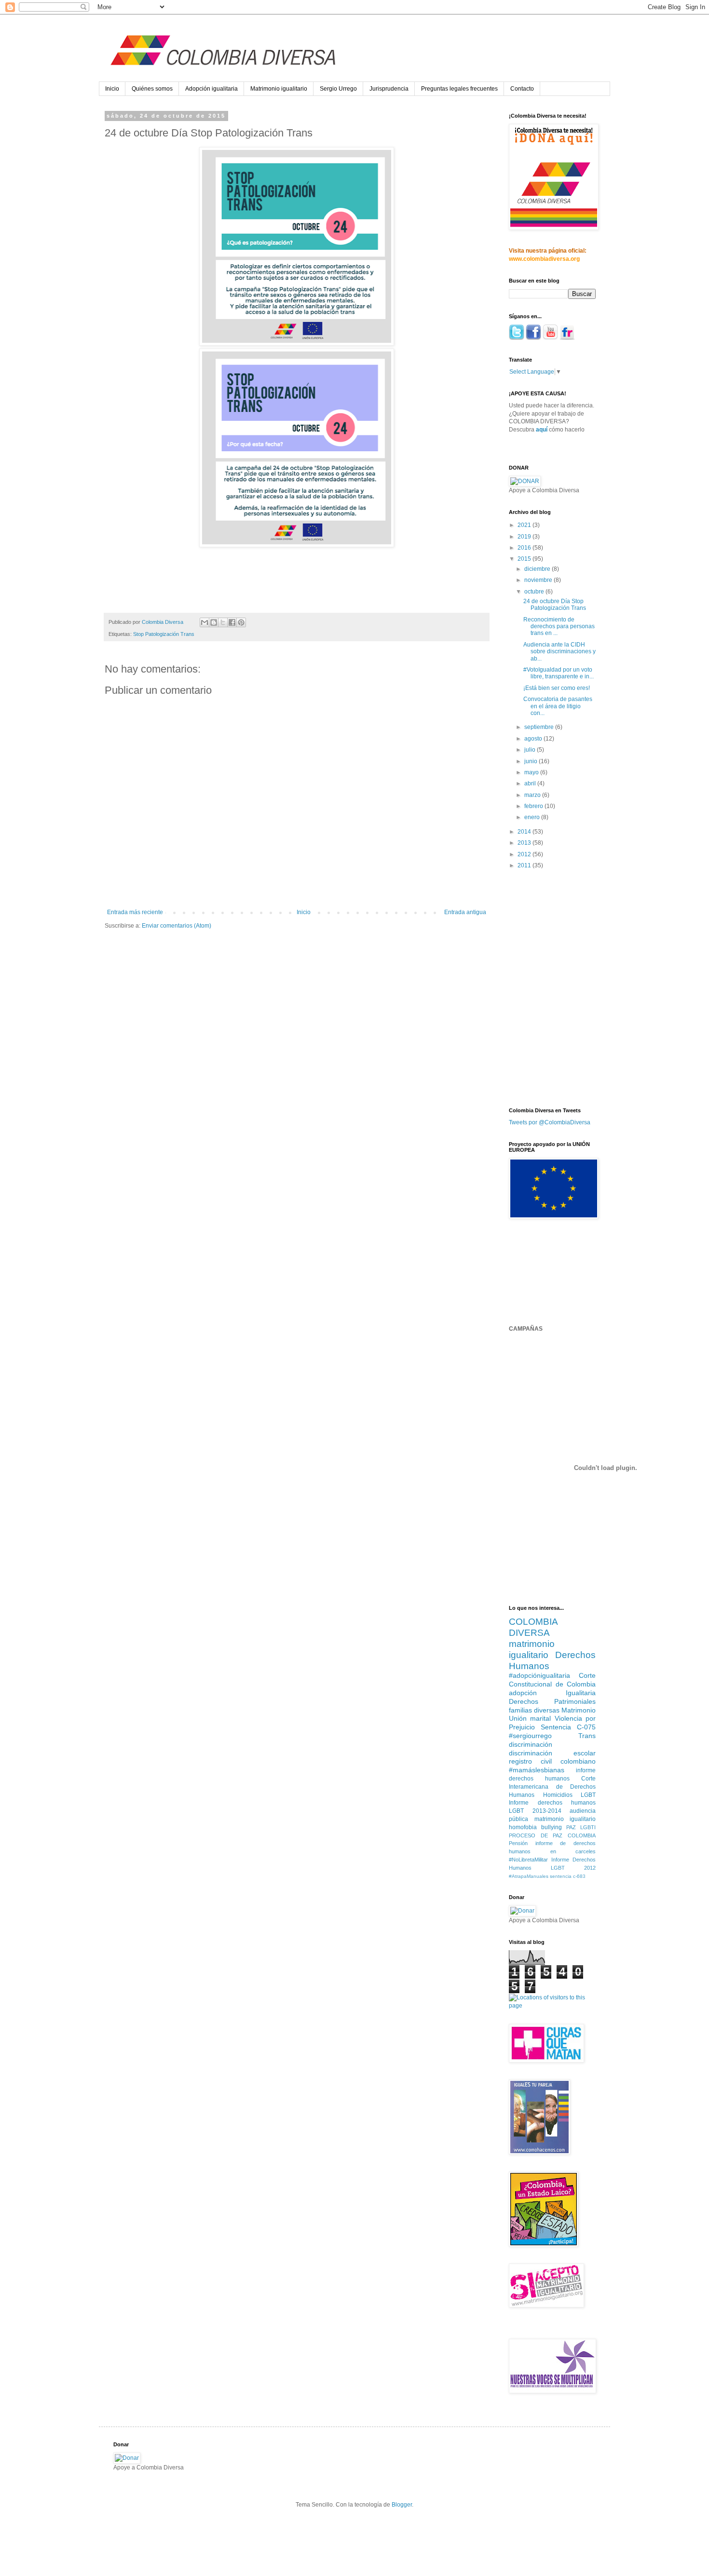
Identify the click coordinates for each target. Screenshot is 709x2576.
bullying (552, 1827)
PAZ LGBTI (581, 1827)
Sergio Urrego (338, 89)
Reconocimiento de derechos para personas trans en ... (559, 627)
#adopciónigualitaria (539, 1675)
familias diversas (534, 1710)
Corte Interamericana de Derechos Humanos (552, 1787)
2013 (525, 843)
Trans (587, 1736)
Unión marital (530, 1718)
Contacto (522, 89)
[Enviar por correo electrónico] (205, 622)
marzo (533, 795)
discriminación (531, 1744)
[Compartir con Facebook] (232, 622)
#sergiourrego (530, 1736)
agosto (534, 739)
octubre (535, 592)
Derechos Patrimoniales (552, 1701)
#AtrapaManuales (529, 1876)
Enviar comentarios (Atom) (177, 926)
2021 (525, 525)
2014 (525, 832)
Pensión (518, 1843)
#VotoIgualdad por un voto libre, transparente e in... (559, 673)
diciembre (538, 569)
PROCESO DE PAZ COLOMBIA (552, 1835)
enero (533, 817)
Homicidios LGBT (570, 1795)
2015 (525, 559)
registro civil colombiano (552, 1761)
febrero (534, 806)
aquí (542, 430)
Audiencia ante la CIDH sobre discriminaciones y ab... (559, 652)
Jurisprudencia (389, 89)
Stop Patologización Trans (164, 634)
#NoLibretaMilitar (528, 1860)
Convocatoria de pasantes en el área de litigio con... (558, 706)
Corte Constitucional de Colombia (552, 1680)
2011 (525, 865)
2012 (525, 854)
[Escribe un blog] (214, 622)
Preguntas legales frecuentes (459, 89)
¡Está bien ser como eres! (557, 688)
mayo (532, 772)
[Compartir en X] (223, 622)
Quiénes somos (152, 89)
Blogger (402, 2505)
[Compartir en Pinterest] (241, 622)
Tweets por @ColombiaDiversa (550, 1122)
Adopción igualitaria (211, 89)
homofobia (523, 1827)
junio (532, 761)
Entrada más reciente (135, 912)
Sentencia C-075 (568, 1727)
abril (531, 783)
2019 (525, 537)
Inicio (112, 89)
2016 (525, 548)
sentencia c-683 (568, 1876)
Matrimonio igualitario (279, 89)
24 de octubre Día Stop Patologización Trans (555, 605)
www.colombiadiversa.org (544, 259)
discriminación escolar (552, 1753)
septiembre (540, 727)
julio (531, 750)
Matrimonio (579, 1710)
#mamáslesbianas (537, 1770)
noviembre (539, 580)
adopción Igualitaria (552, 1693)
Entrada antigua (465, 912)
